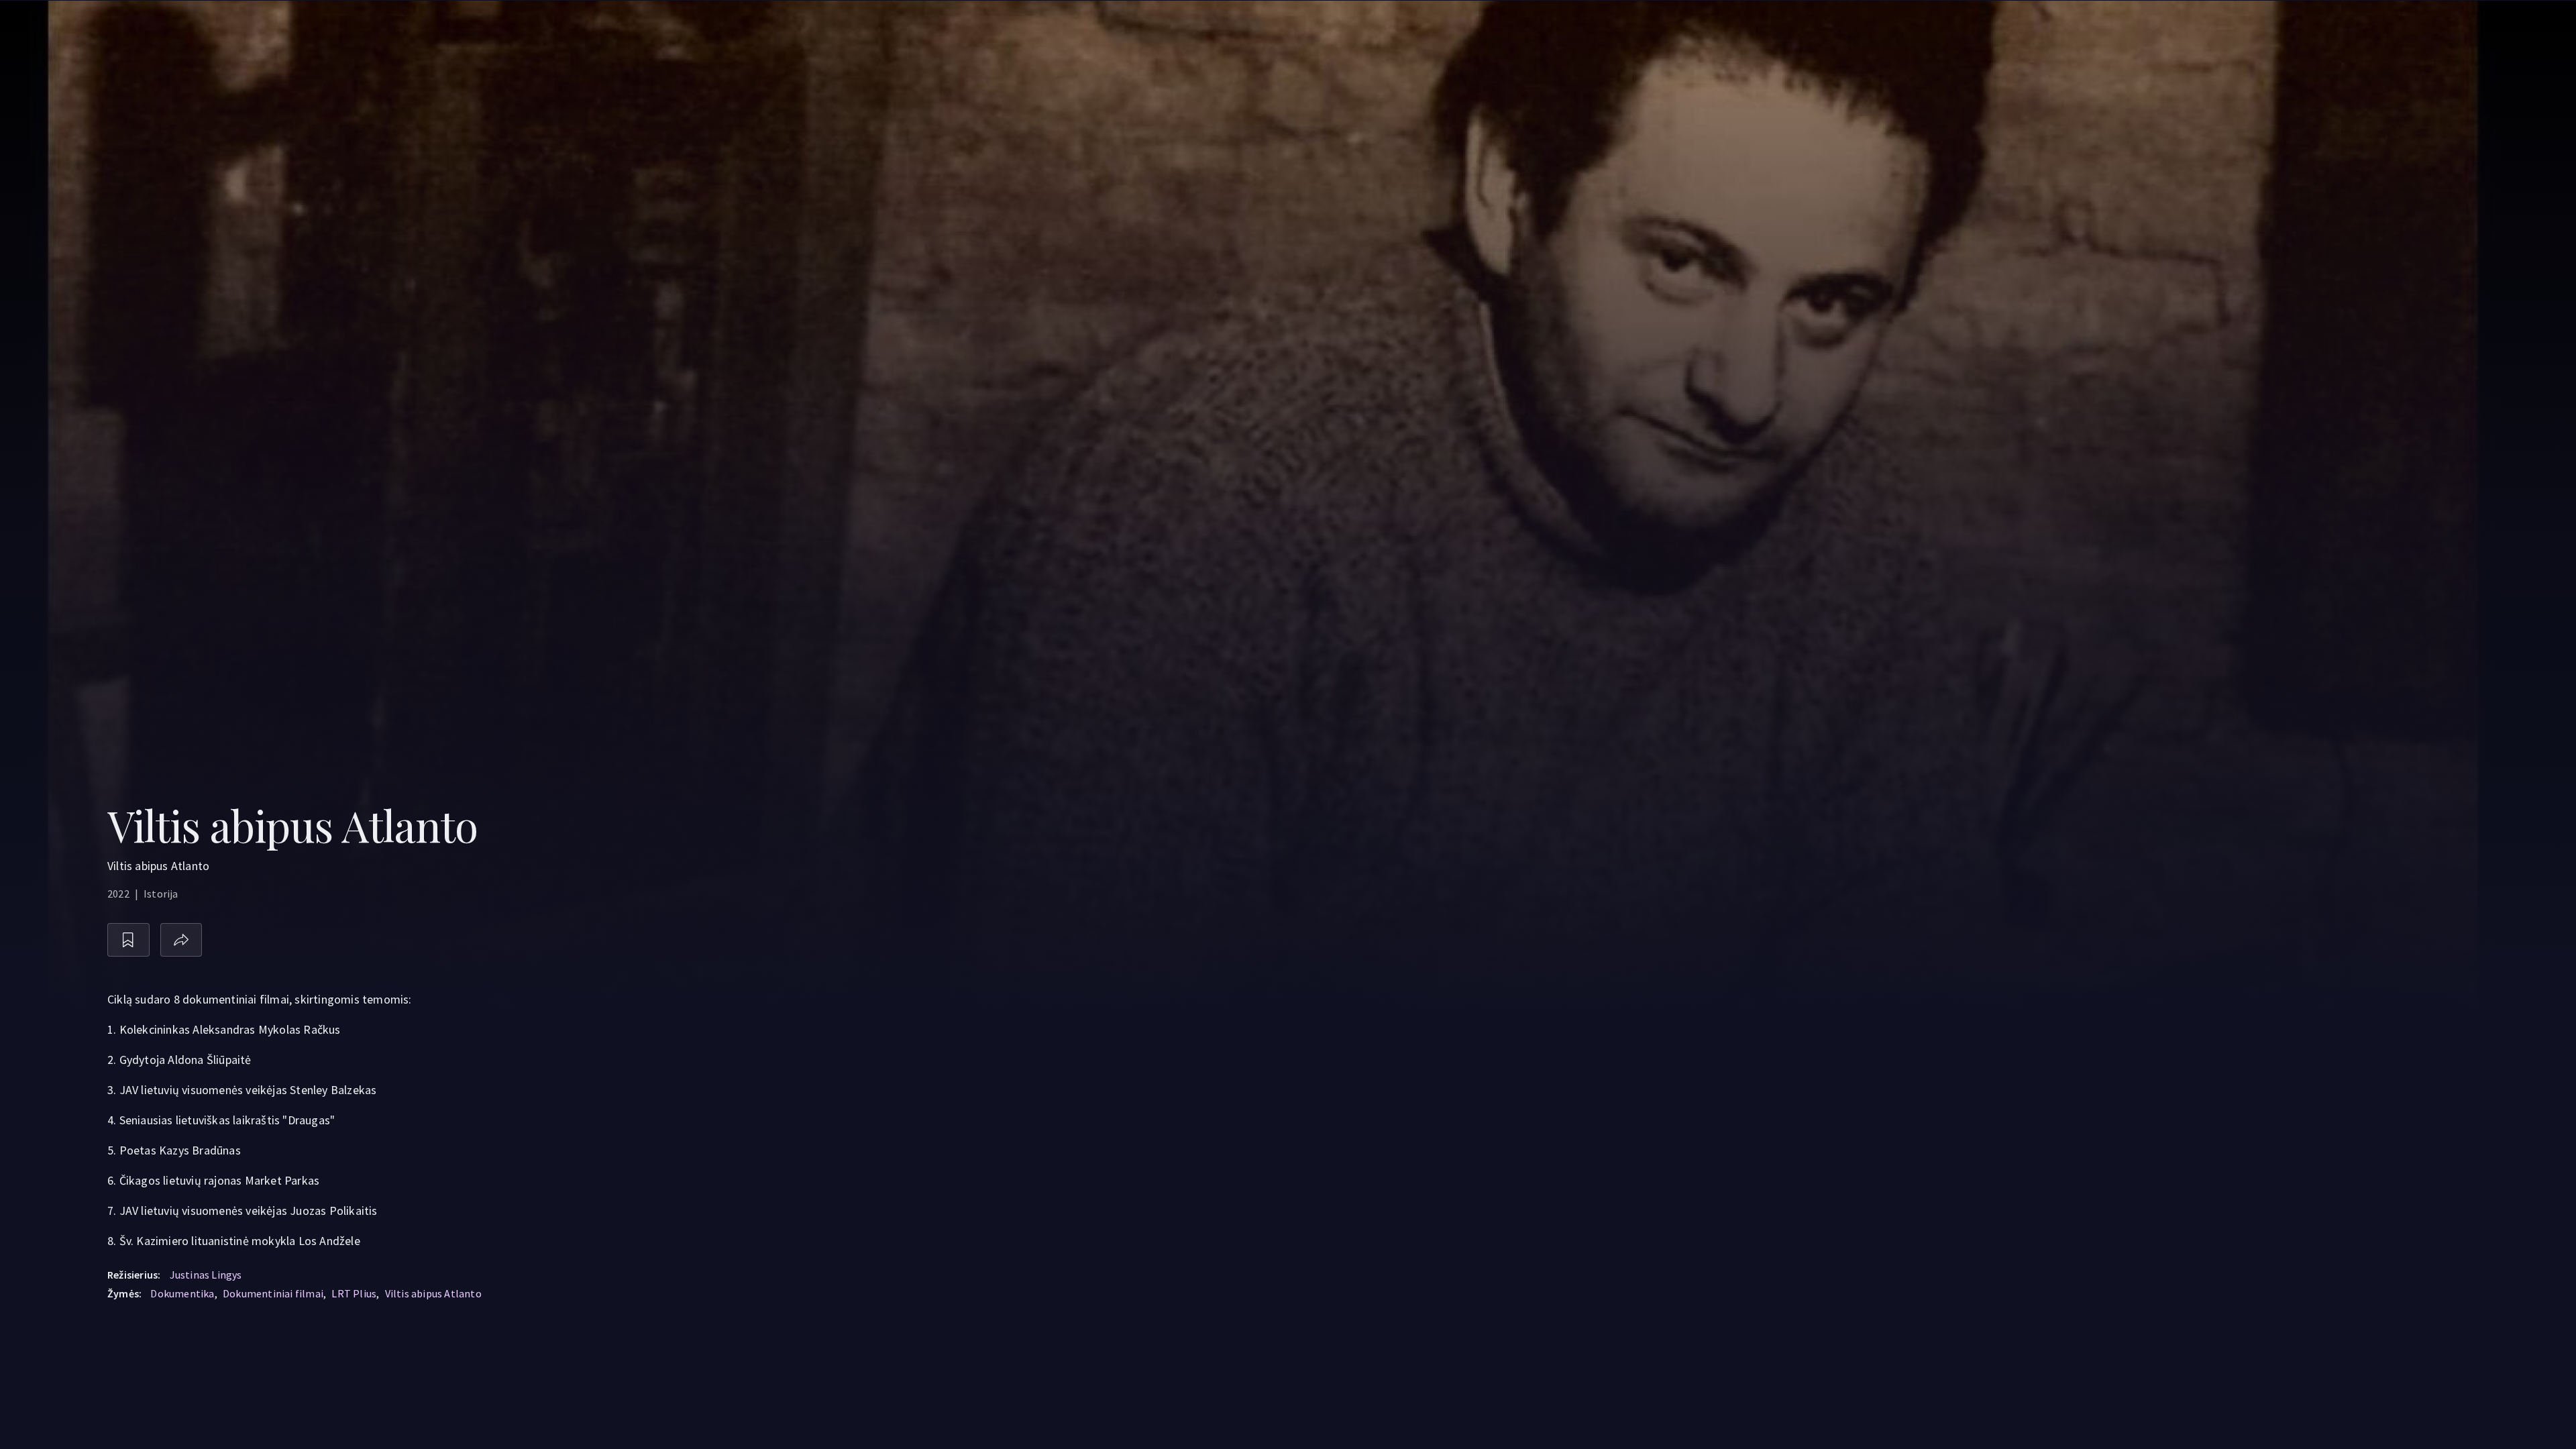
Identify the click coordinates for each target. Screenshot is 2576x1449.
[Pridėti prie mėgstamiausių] (128, 940)
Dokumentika (182, 1293)
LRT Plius (354, 1293)
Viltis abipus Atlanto (433, 1293)
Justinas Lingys (206, 1275)
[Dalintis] (181, 940)
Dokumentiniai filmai (273, 1293)
